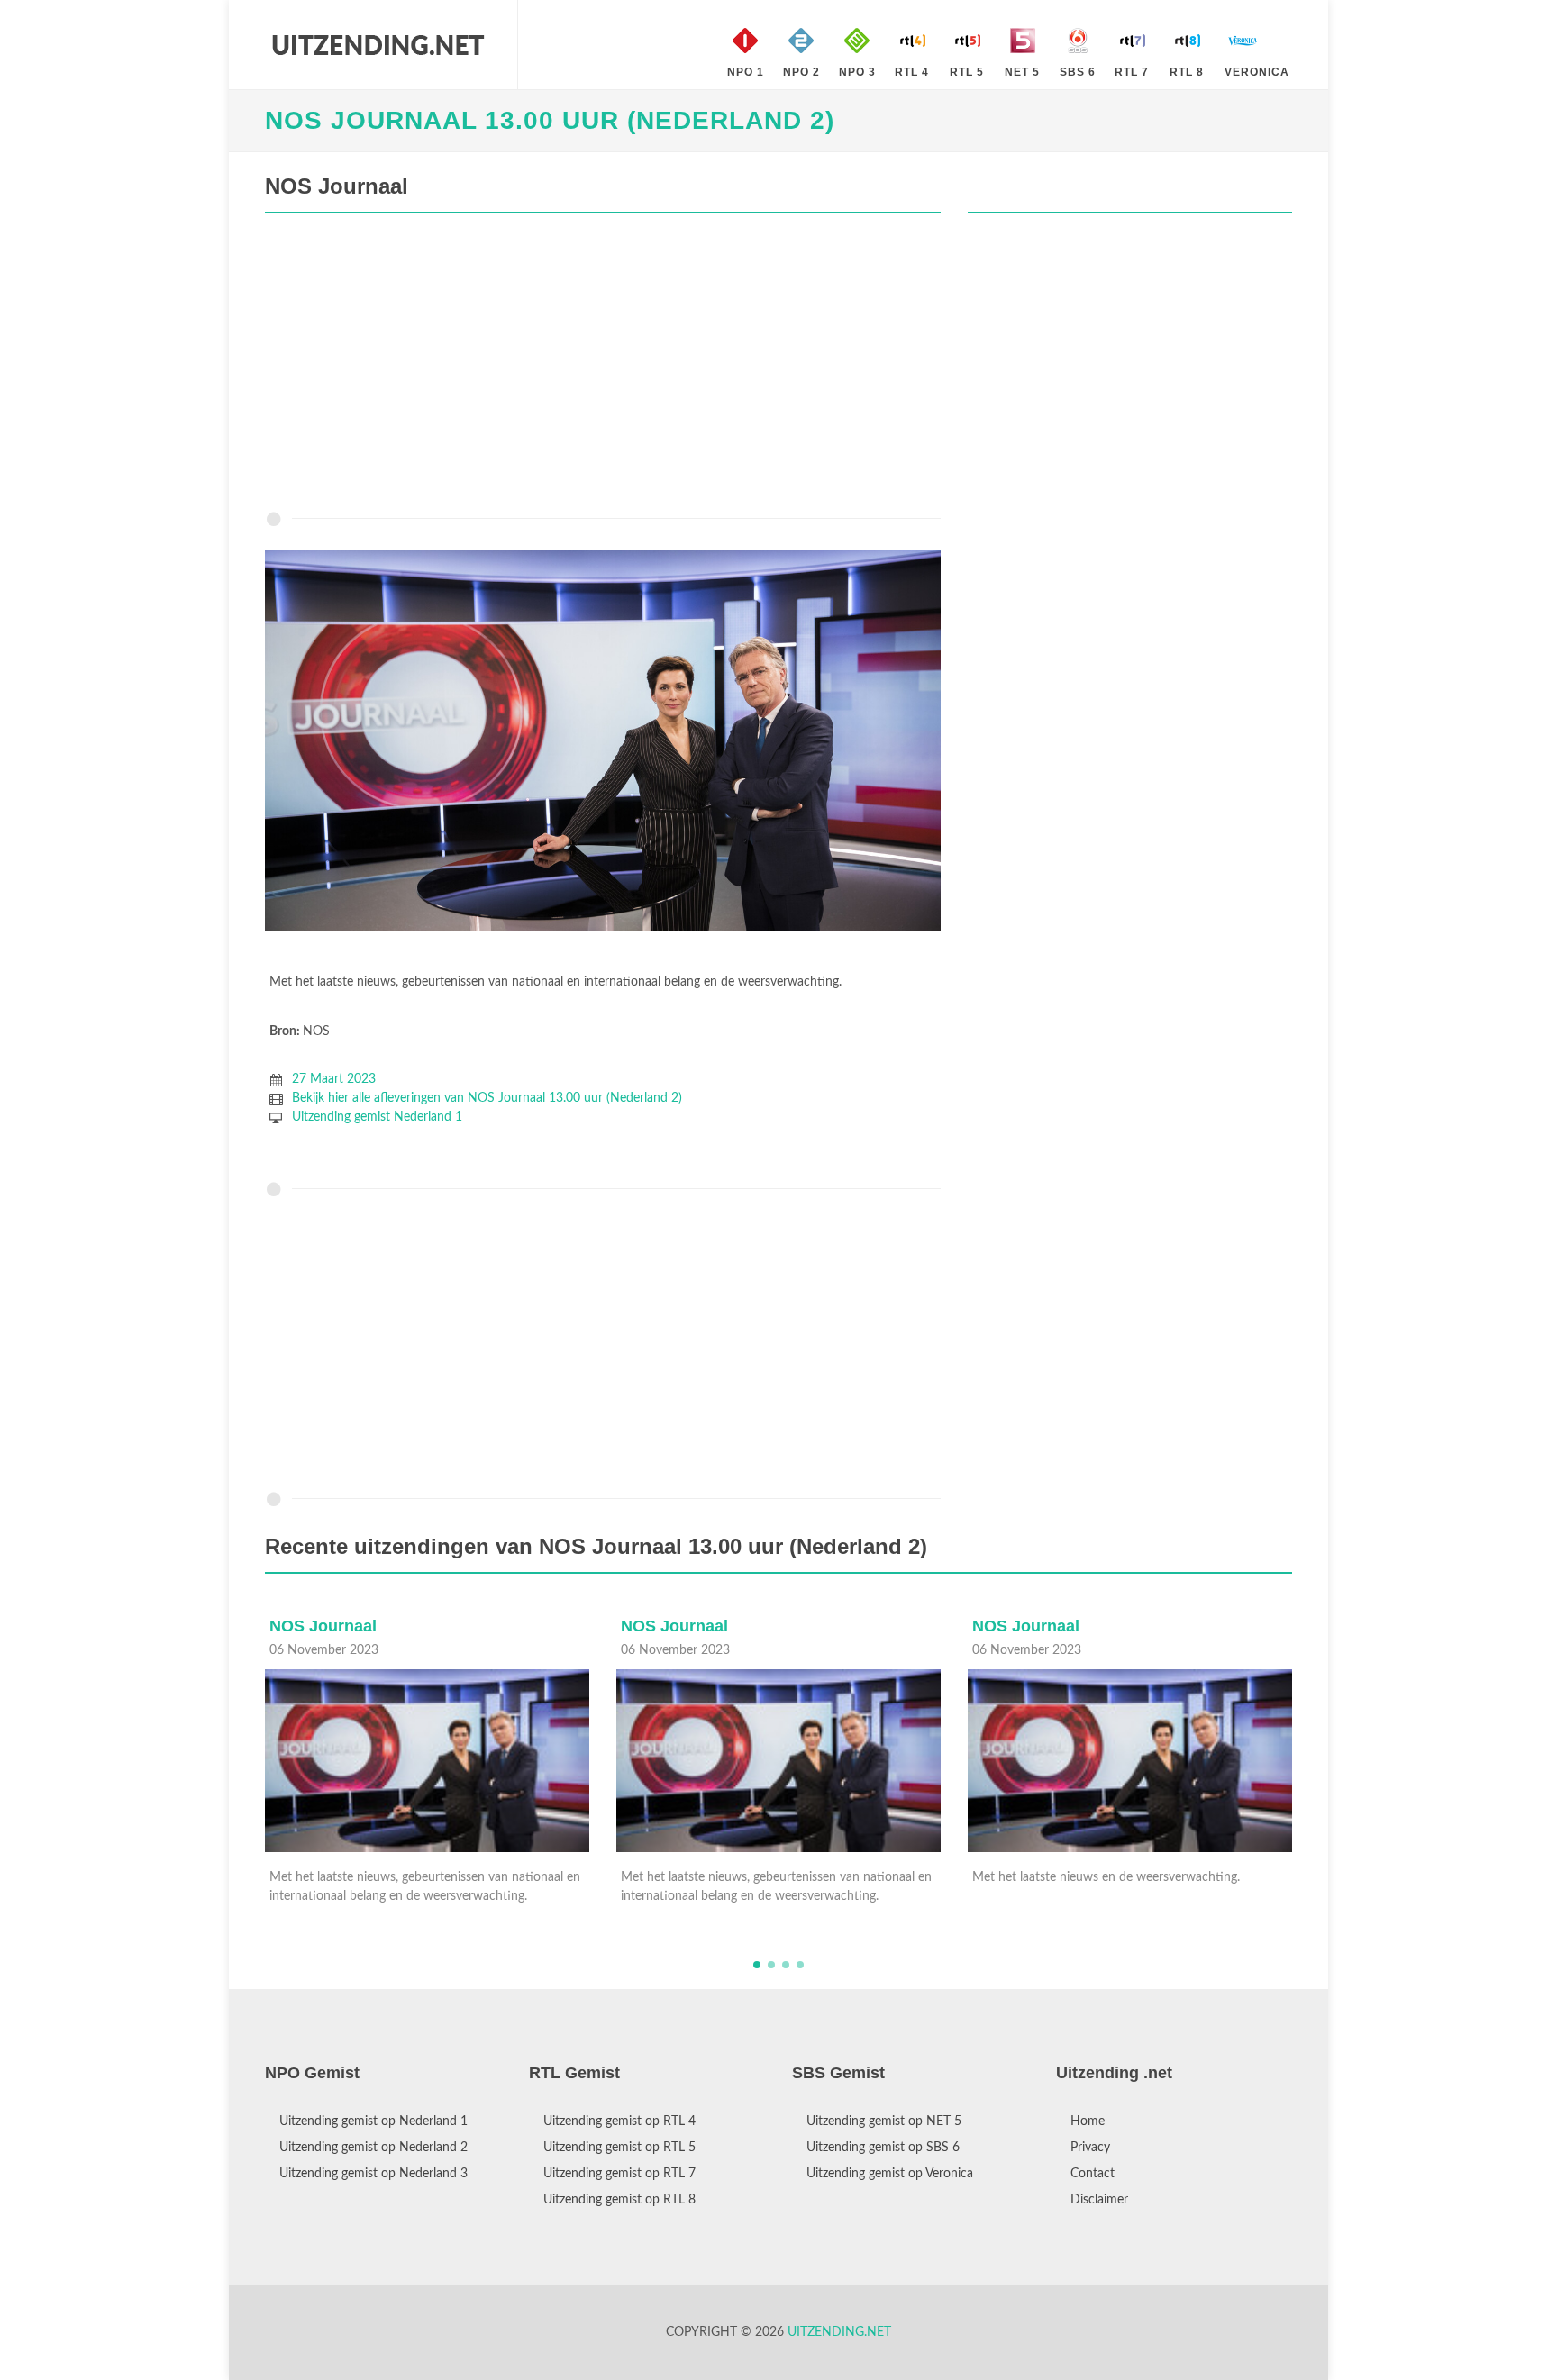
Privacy (1090, 2148)
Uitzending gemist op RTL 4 (619, 2121)
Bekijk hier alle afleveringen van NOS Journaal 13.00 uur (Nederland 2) (487, 1098)
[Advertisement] (603, 367)
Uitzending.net (839, 2332)
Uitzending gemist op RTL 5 (619, 2148)
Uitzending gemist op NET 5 (884, 2121)
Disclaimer (1099, 2200)
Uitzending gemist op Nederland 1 (373, 2121)
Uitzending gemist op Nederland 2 (373, 2148)
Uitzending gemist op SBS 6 (883, 2148)
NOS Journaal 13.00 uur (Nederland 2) (550, 120)
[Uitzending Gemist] (378, 45)
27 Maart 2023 (334, 1079)
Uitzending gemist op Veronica (890, 2174)
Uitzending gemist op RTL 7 (619, 2174)
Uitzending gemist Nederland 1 (377, 1117)
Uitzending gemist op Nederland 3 (373, 2174)
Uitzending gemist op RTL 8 (619, 2200)
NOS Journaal (323, 1626)
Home (1088, 2121)
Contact (1093, 2174)
